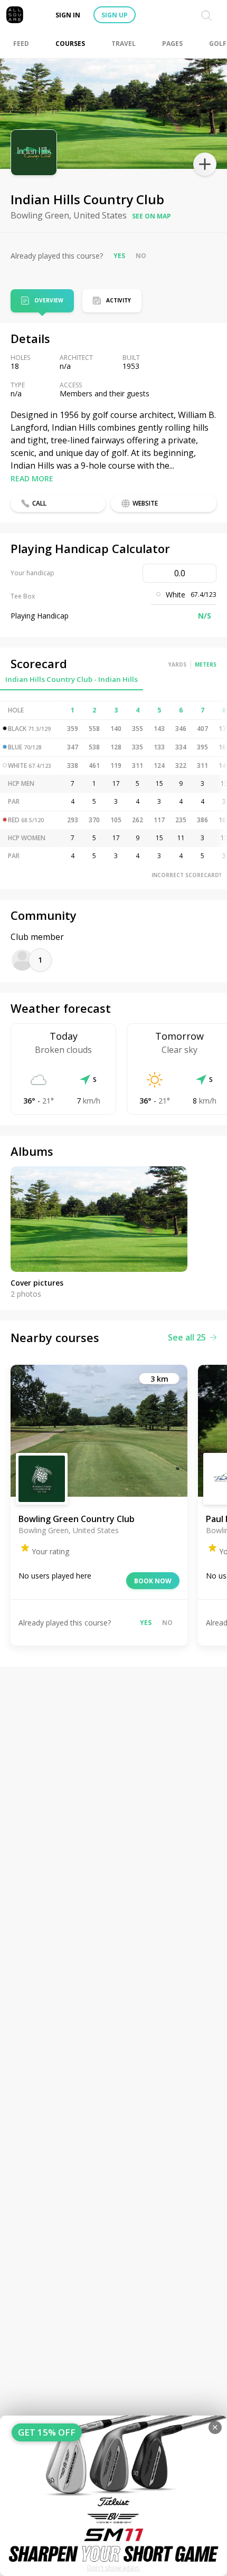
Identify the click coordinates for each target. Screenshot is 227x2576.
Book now (153, 1581)
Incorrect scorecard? (187, 875)
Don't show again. (114, 2568)
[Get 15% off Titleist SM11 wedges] (113, 2496)
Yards (177, 664)
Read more (32, 478)
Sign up (115, 15)
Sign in (68, 15)
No (141, 256)
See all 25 (187, 1337)
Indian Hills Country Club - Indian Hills (72, 679)
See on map (152, 216)
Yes (119, 256)
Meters (206, 664)
